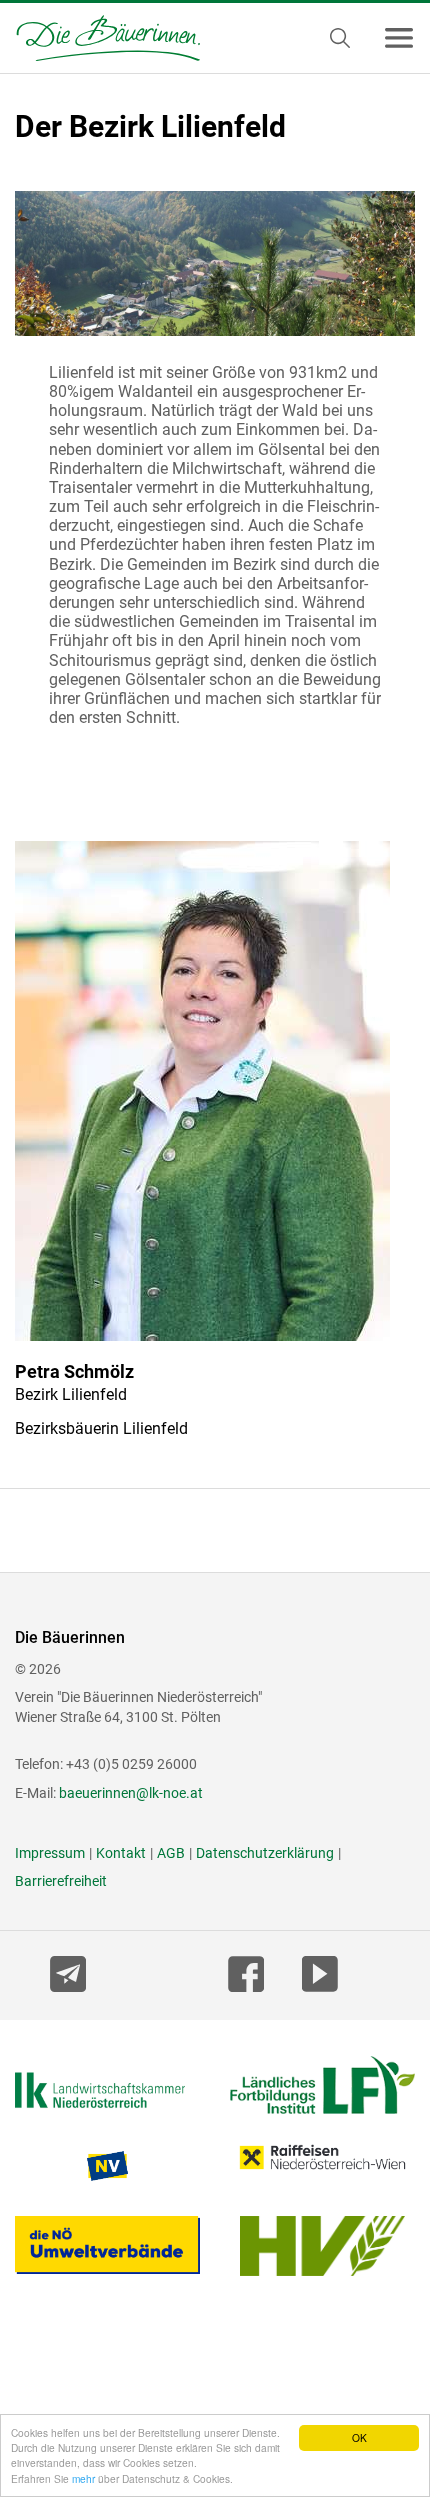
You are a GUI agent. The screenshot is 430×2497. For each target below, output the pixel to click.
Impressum (50, 1853)
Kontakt (121, 1853)
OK (359, 2437)
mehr (83, 2478)
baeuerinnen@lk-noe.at (131, 1793)
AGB (171, 1853)
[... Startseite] (100, 38)
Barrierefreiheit (61, 1881)
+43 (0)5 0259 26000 (131, 1764)
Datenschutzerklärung (265, 1853)
